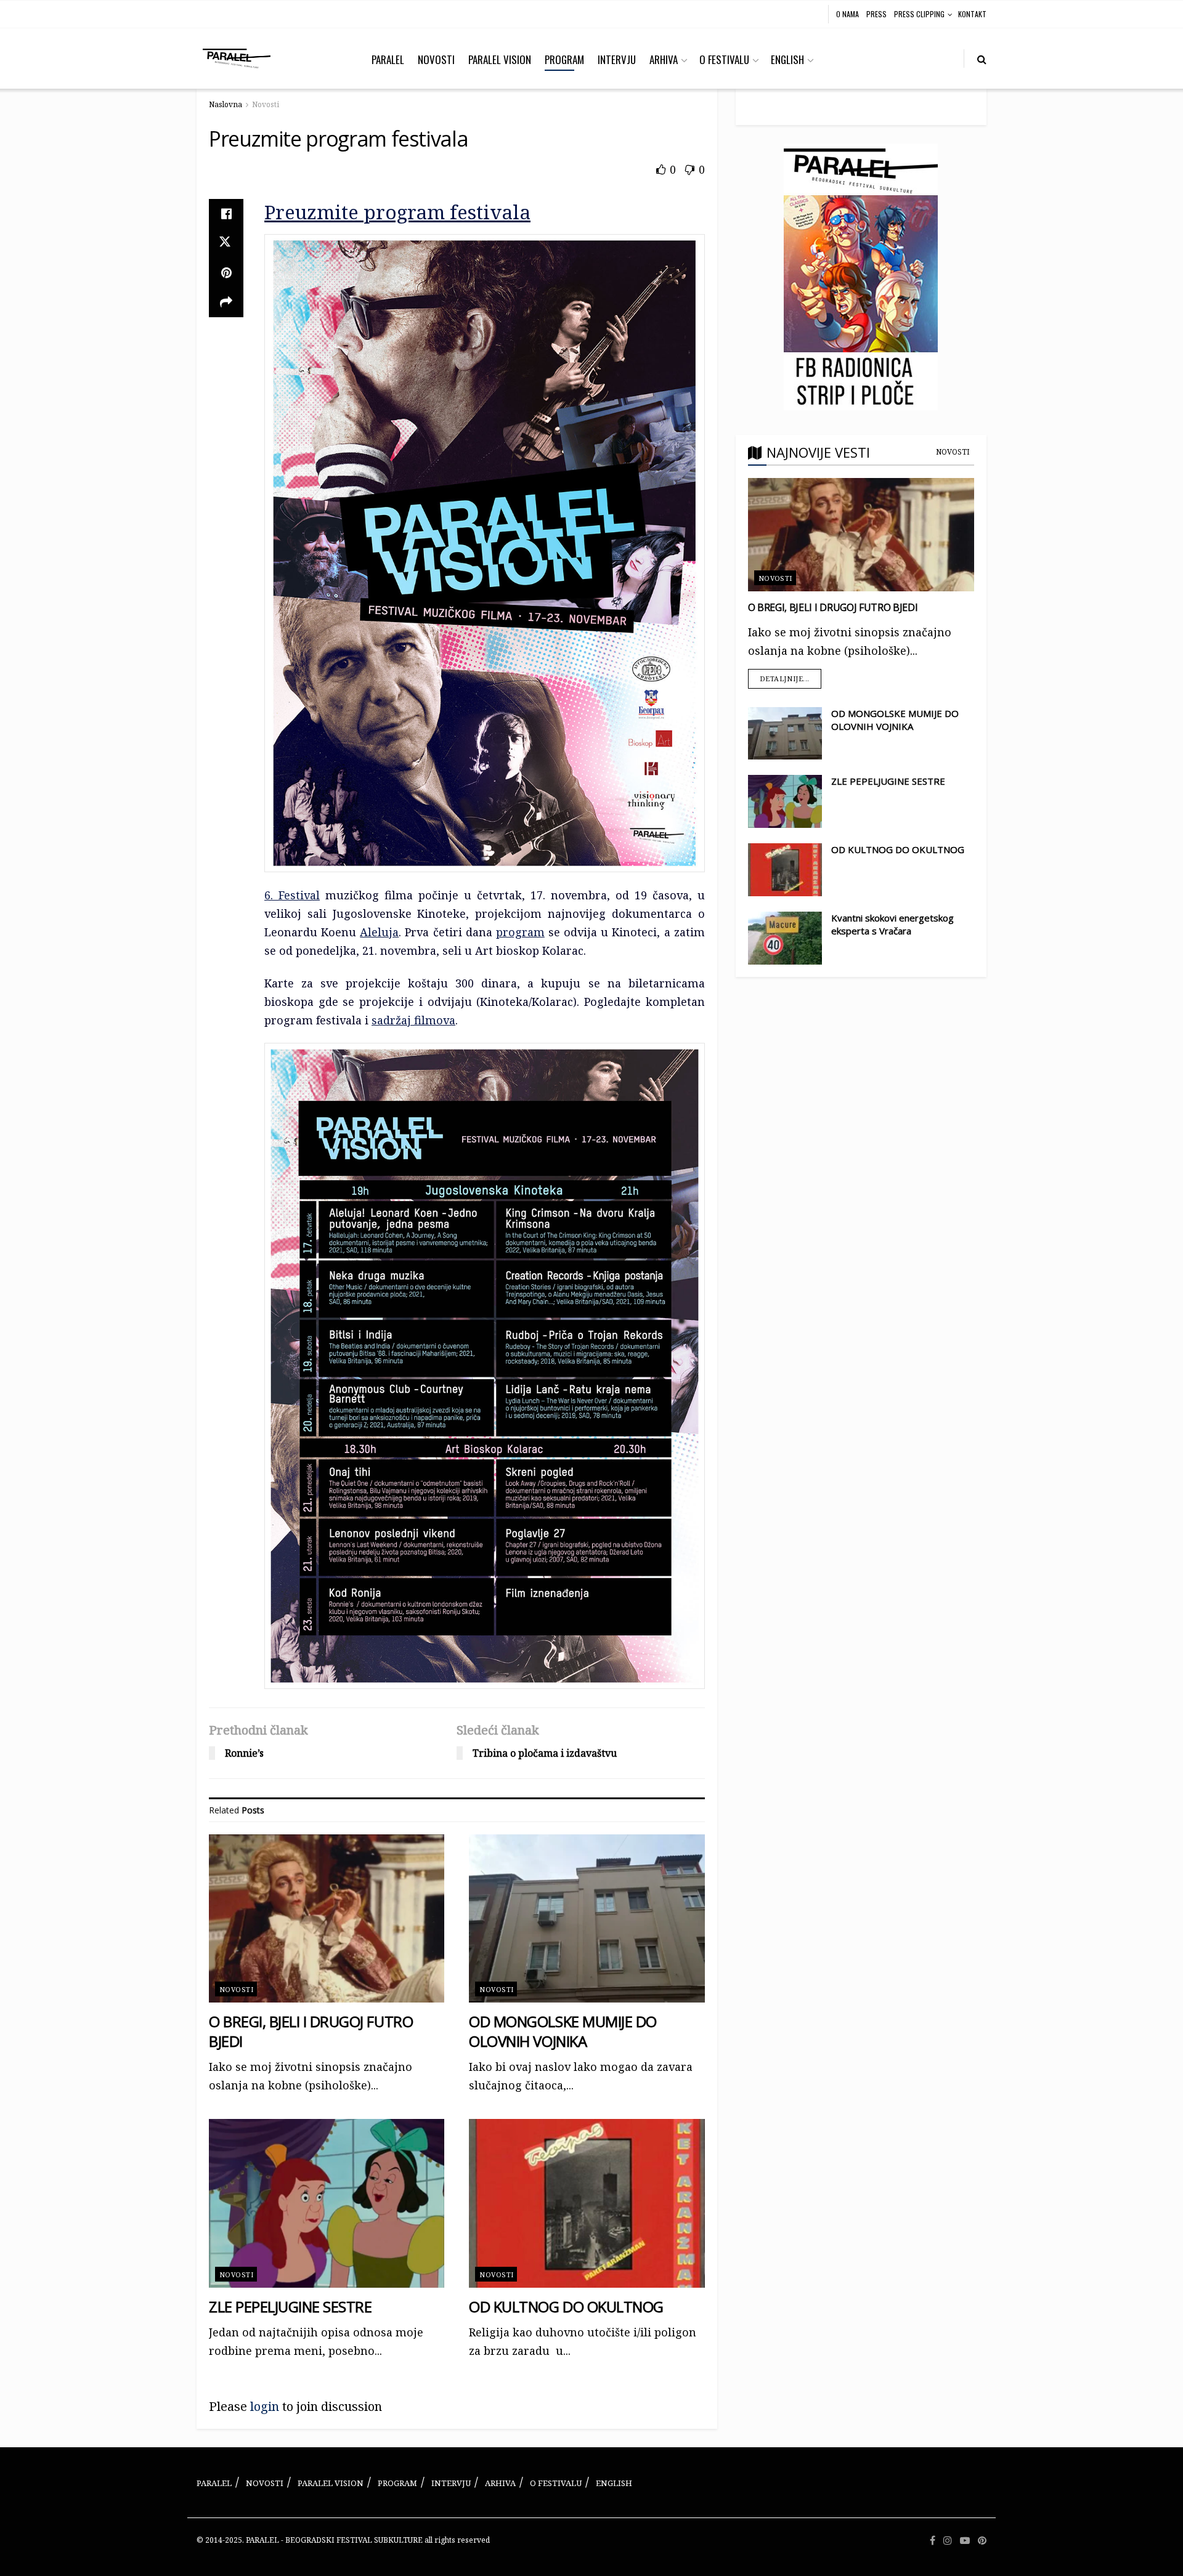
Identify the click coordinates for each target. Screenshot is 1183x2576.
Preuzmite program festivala (397, 212)
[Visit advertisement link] (861, 277)
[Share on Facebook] (226, 214)
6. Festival (292, 895)
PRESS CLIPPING (919, 14)
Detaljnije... (791, 676)
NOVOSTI (436, 59)
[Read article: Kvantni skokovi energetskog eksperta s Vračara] (785, 938)
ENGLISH (787, 59)
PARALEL (388, 59)
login (265, 2406)
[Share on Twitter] (226, 243)
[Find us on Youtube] (965, 2541)
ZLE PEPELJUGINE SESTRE (290, 2307)
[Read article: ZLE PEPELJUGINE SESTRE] (327, 2203)
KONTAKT (972, 14)
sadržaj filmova (413, 1020)
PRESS (876, 14)
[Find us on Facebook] (933, 2541)
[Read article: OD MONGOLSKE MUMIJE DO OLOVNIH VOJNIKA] (587, 1918)
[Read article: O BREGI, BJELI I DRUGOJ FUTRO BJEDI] (327, 1918)
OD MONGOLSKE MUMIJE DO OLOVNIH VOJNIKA (563, 2031)
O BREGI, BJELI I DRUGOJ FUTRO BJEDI (311, 2031)
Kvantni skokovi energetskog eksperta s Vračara (892, 924)
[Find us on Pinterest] (982, 2541)
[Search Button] (982, 59)
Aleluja (379, 932)
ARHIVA (664, 59)
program (520, 932)
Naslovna (226, 104)
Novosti (266, 104)
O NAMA (848, 14)
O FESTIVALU (724, 59)
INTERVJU (617, 59)
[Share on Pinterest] (226, 273)
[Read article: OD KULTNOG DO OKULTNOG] (587, 2203)
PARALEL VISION (500, 59)
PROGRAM (564, 59)
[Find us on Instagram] (948, 2541)
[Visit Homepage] (237, 59)
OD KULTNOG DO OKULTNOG (566, 2307)
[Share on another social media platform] (226, 302)
